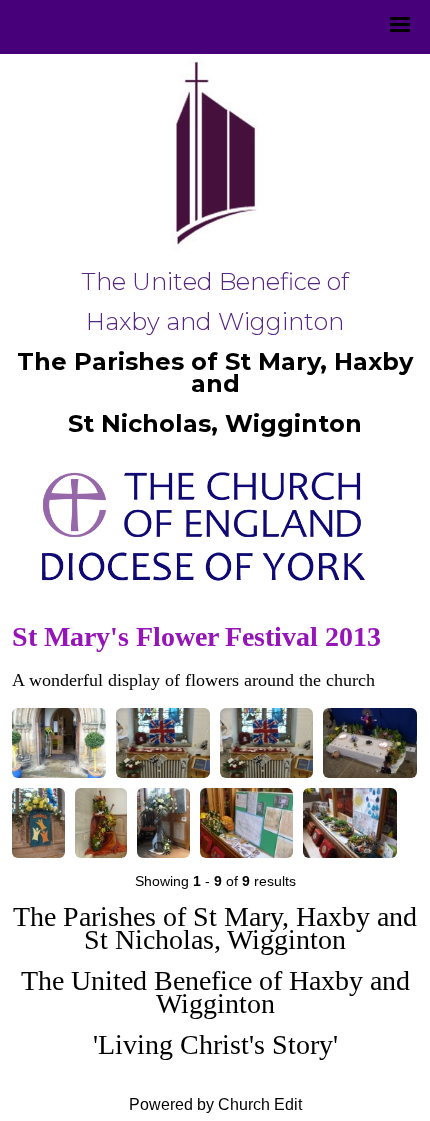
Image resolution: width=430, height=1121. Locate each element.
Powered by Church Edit (215, 1104)
